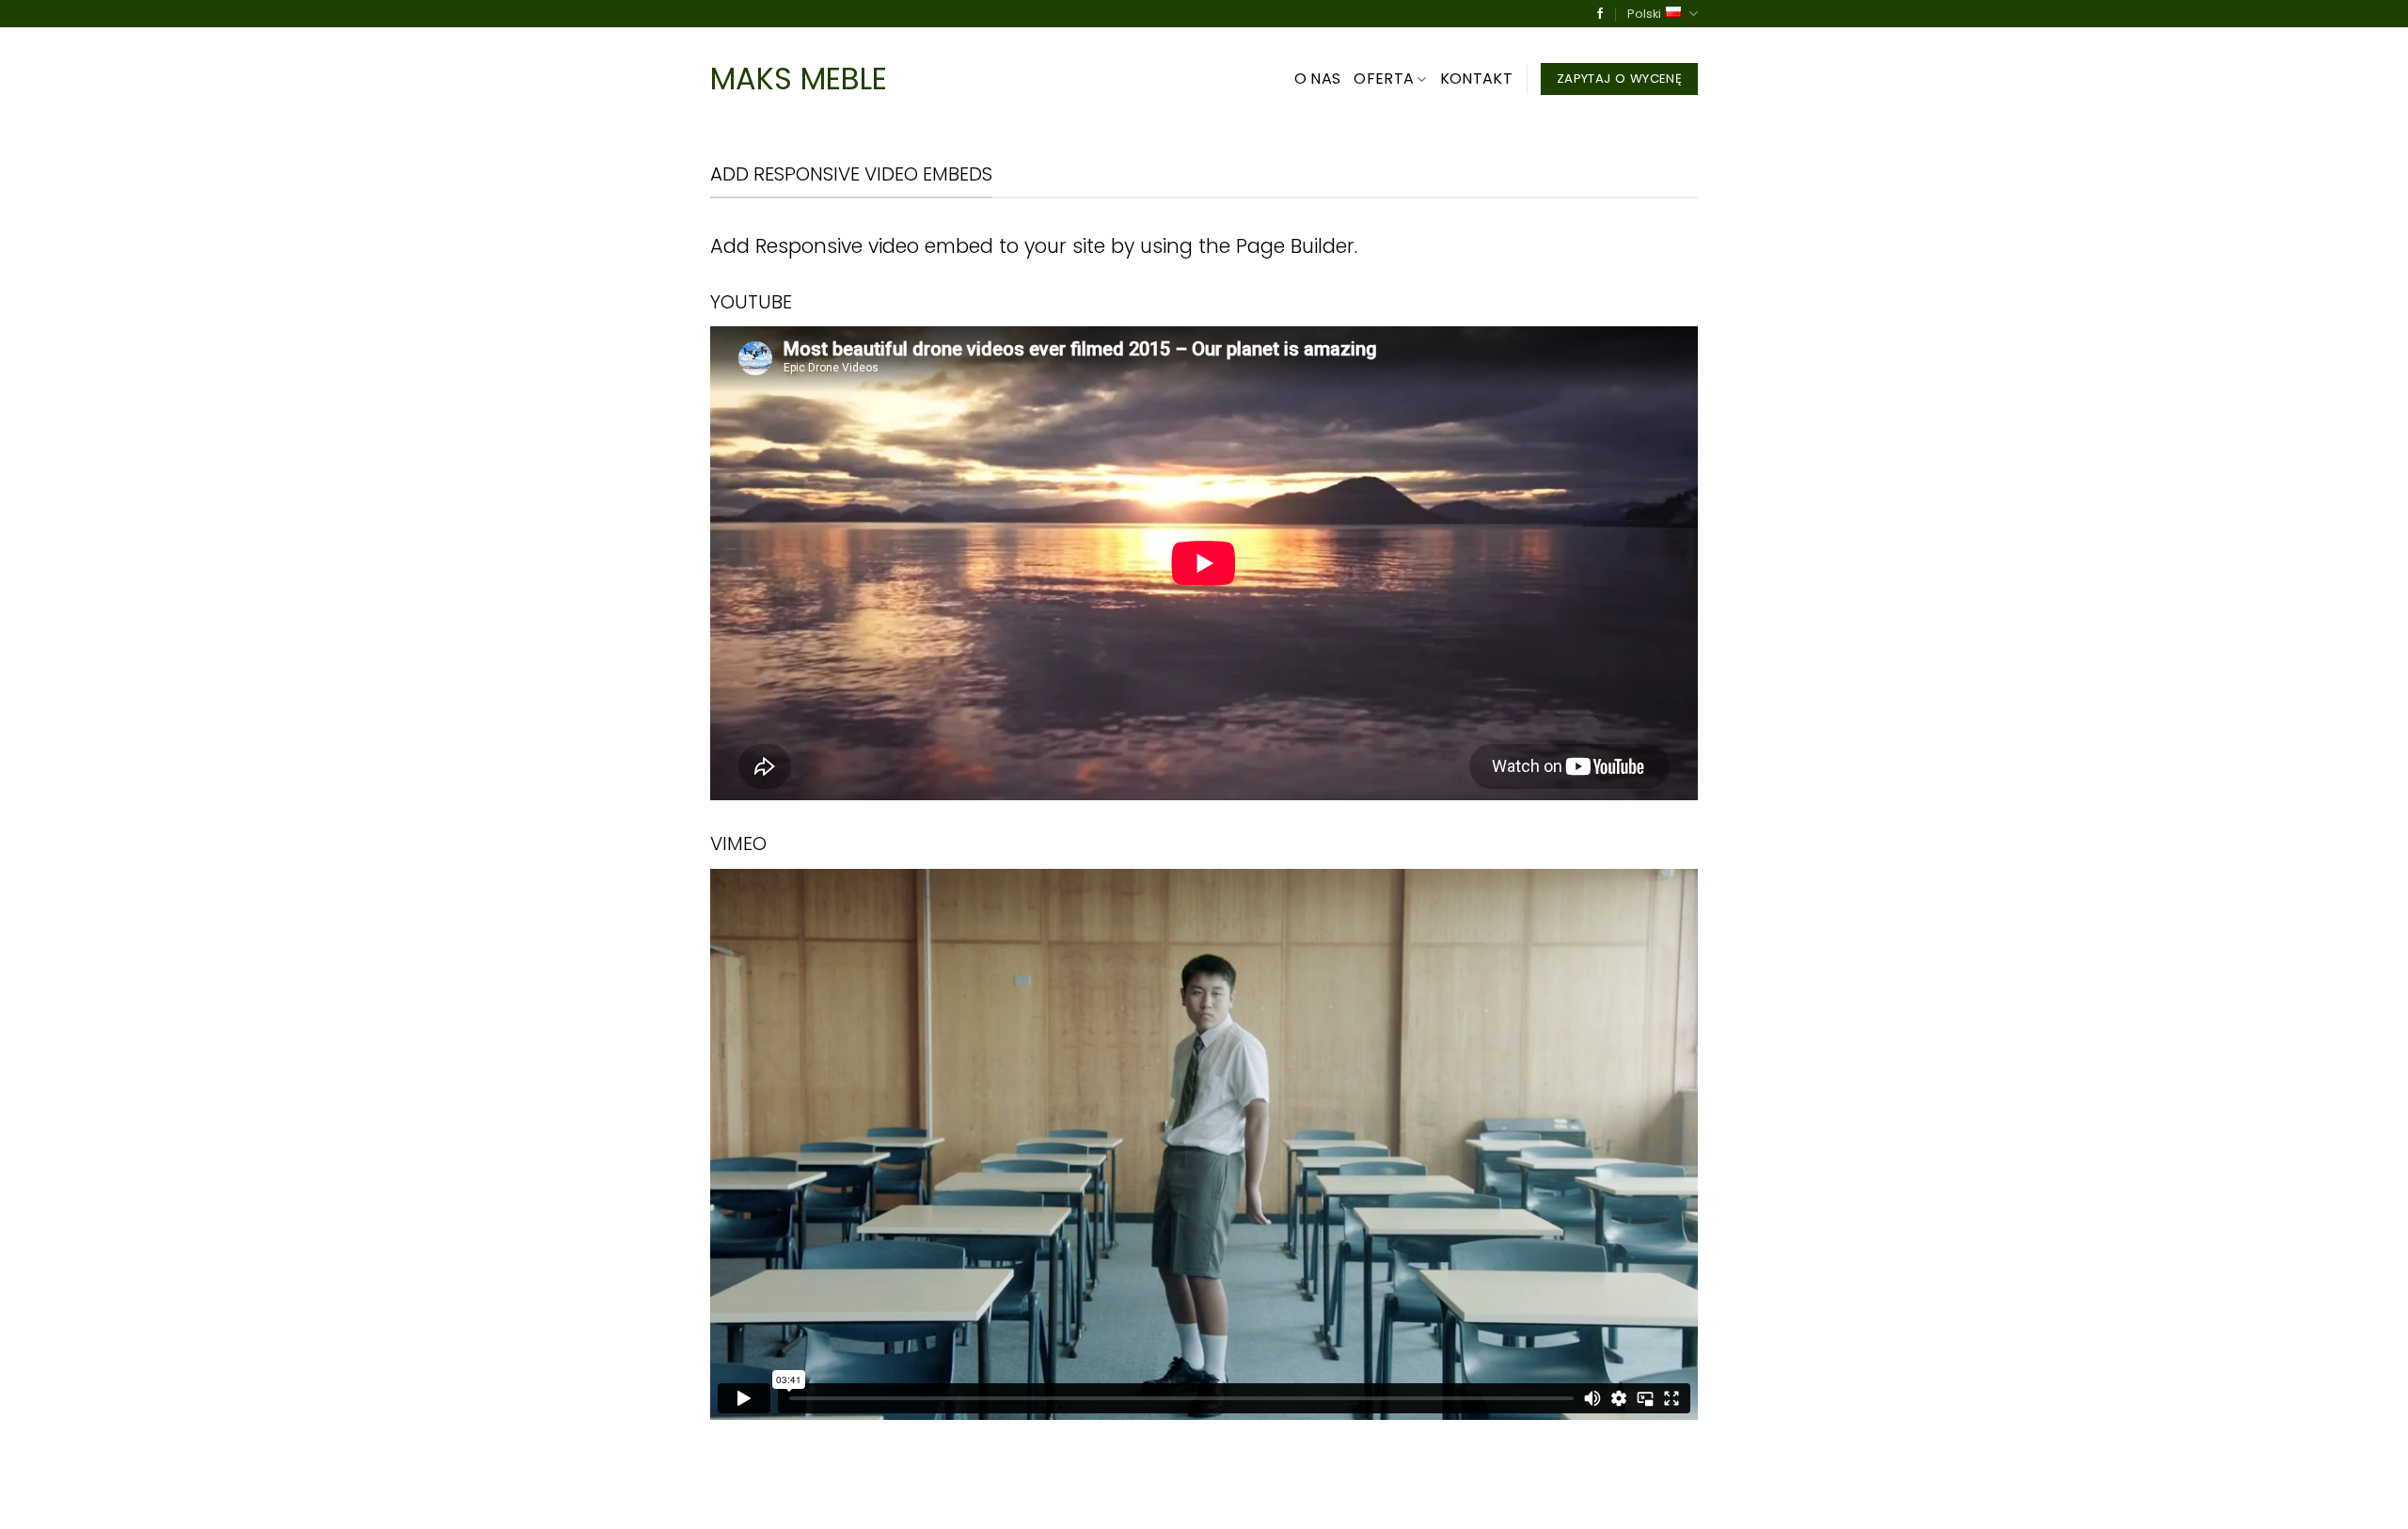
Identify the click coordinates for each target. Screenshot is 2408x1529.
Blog (874, 1497)
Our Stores (804, 1497)
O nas (1318, 79)
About (731, 1497)
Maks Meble (799, 79)
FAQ (992, 1497)
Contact (935, 1497)
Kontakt (1476, 79)
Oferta (1384, 79)
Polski (1644, 14)
